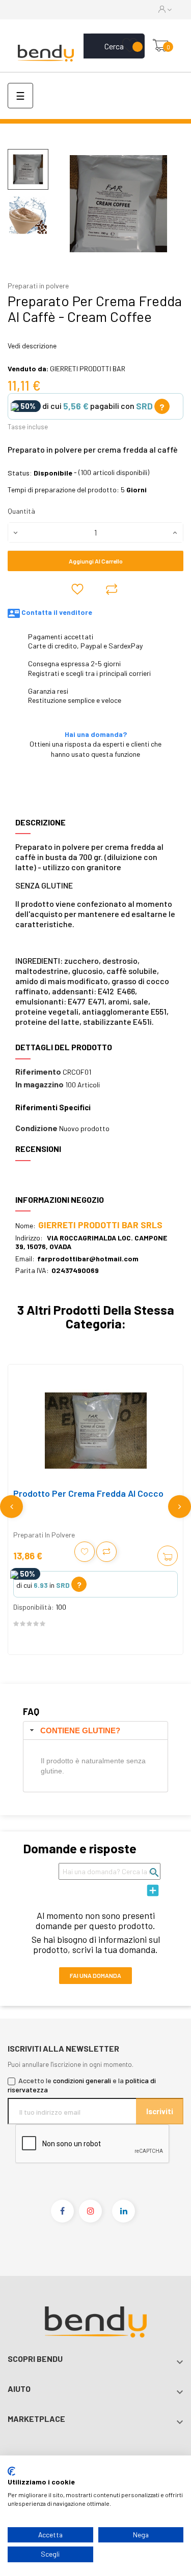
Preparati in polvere (38, 286)
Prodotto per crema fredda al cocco (88, 1493)
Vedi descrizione (32, 346)
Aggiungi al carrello (96, 561)
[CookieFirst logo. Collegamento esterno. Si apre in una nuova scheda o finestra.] (11, 2471)
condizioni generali (82, 2080)
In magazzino (39, 1084)
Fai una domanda (95, 1975)
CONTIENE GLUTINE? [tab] (80, 1730)
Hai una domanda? (96, 734)
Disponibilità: (34, 1607)
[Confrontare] (112, 589)
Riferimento (38, 1072)
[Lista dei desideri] (130, 46)
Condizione (36, 1128)
